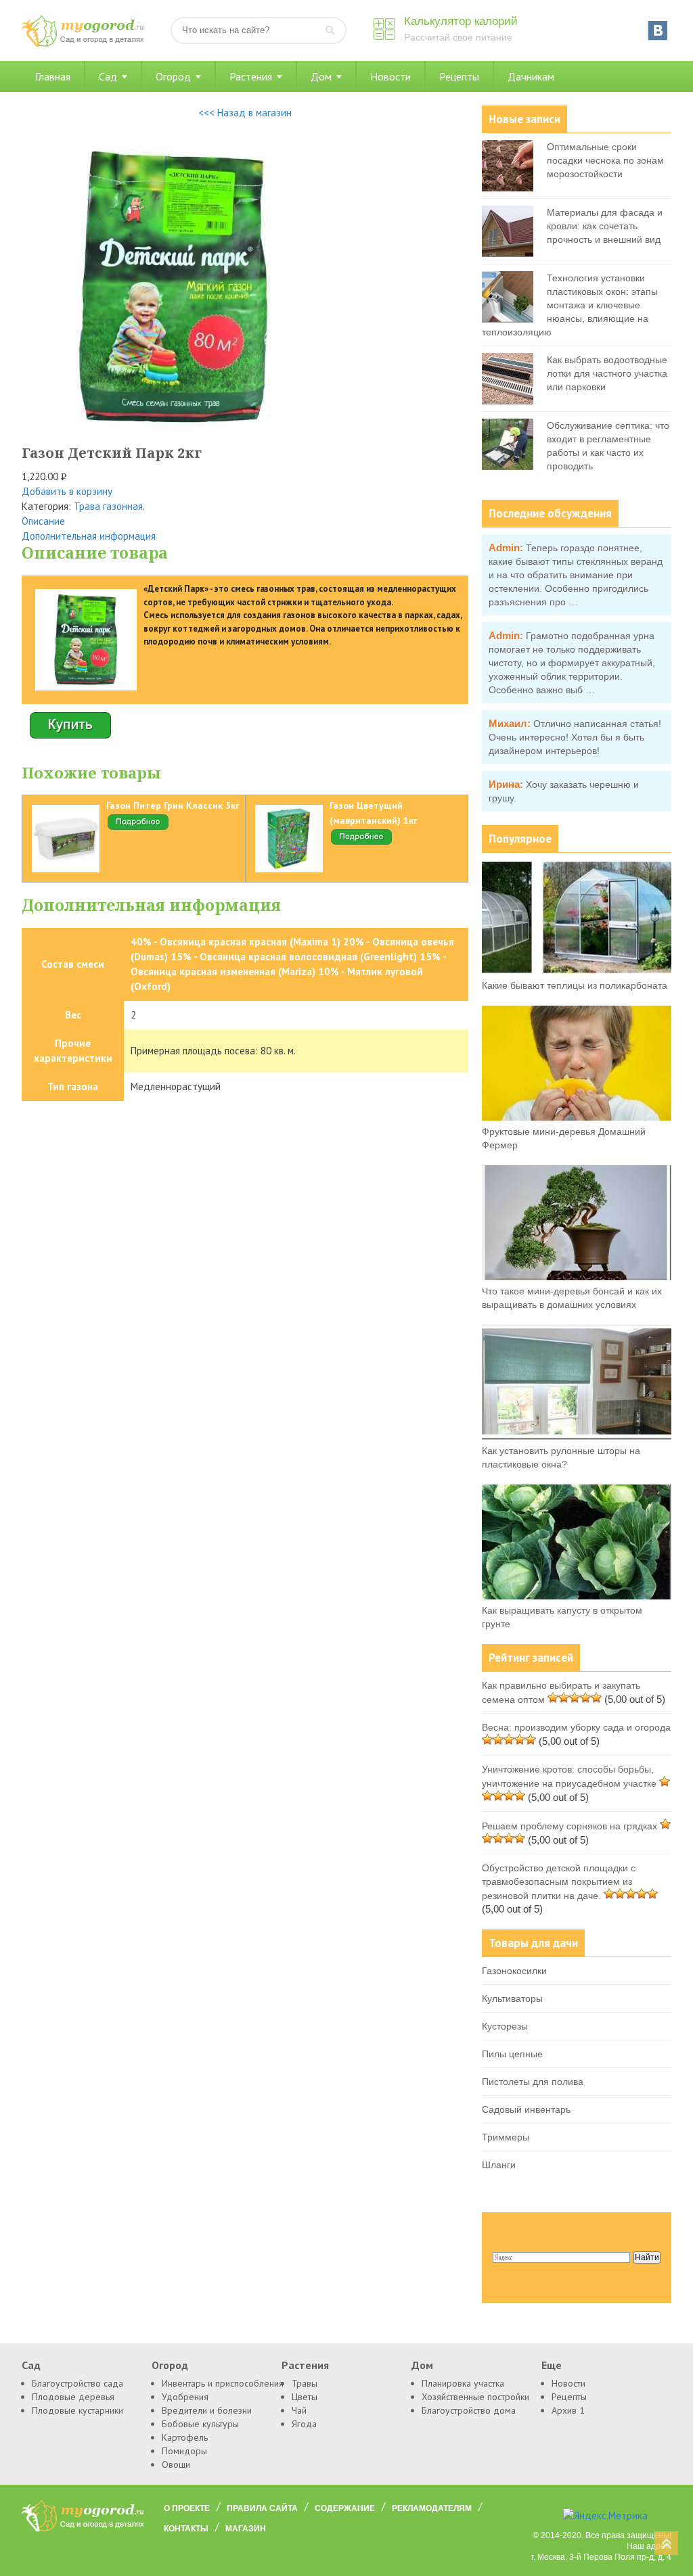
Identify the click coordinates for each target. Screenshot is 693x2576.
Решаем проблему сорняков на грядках (569, 1826)
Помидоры (184, 2451)
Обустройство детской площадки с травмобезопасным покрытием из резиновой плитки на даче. (559, 1882)
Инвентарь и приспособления (223, 2383)
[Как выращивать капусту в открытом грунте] (577, 1596)
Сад (108, 76)
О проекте (187, 2508)
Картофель (185, 2437)
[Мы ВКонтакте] (658, 30)
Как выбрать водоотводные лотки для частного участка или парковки (607, 373)
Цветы (305, 2397)
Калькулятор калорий (461, 21)
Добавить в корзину (67, 491)
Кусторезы (505, 2026)
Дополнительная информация (89, 536)
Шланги (499, 2165)
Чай (299, 2410)
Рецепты (459, 76)
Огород (173, 76)
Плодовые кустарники (77, 2410)
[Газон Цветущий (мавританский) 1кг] (361, 843)
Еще (552, 2365)
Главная (53, 76)
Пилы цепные (512, 2054)
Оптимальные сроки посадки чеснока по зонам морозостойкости (605, 160)
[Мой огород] (83, 44)
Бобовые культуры (200, 2424)
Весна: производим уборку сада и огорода (576, 1727)
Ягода (304, 2424)
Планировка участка (463, 2383)
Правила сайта (262, 2508)
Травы (305, 2383)
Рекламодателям (432, 2508)
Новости (390, 76)
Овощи (176, 2464)
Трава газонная (108, 506)
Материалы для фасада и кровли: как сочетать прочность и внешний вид (605, 226)
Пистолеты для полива (533, 2082)
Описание (43, 521)
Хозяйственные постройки (475, 2397)
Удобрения (185, 2397)
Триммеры (506, 2137)
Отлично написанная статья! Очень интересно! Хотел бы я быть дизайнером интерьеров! (575, 737)
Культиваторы (512, 1998)
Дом (321, 76)
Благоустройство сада (77, 2383)
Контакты (186, 2529)
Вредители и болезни (207, 2410)
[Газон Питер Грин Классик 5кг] (138, 828)
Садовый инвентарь (526, 2109)
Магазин (246, 2529)
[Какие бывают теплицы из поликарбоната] (577, 971)
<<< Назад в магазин (245, 113)
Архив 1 (568, 2410)
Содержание (345, 2508)
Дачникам (531, 76)
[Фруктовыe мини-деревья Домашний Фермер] (577, 1117)
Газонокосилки (514, 1971)
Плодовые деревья (73, 2397)
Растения (251, 76)
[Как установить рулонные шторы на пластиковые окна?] (577, 1436)
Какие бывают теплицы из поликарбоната (575, 985)
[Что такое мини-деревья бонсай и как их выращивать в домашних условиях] (577, 1277)
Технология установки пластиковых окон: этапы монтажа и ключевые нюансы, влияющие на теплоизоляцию (570, 305)
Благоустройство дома (469, 2410)
